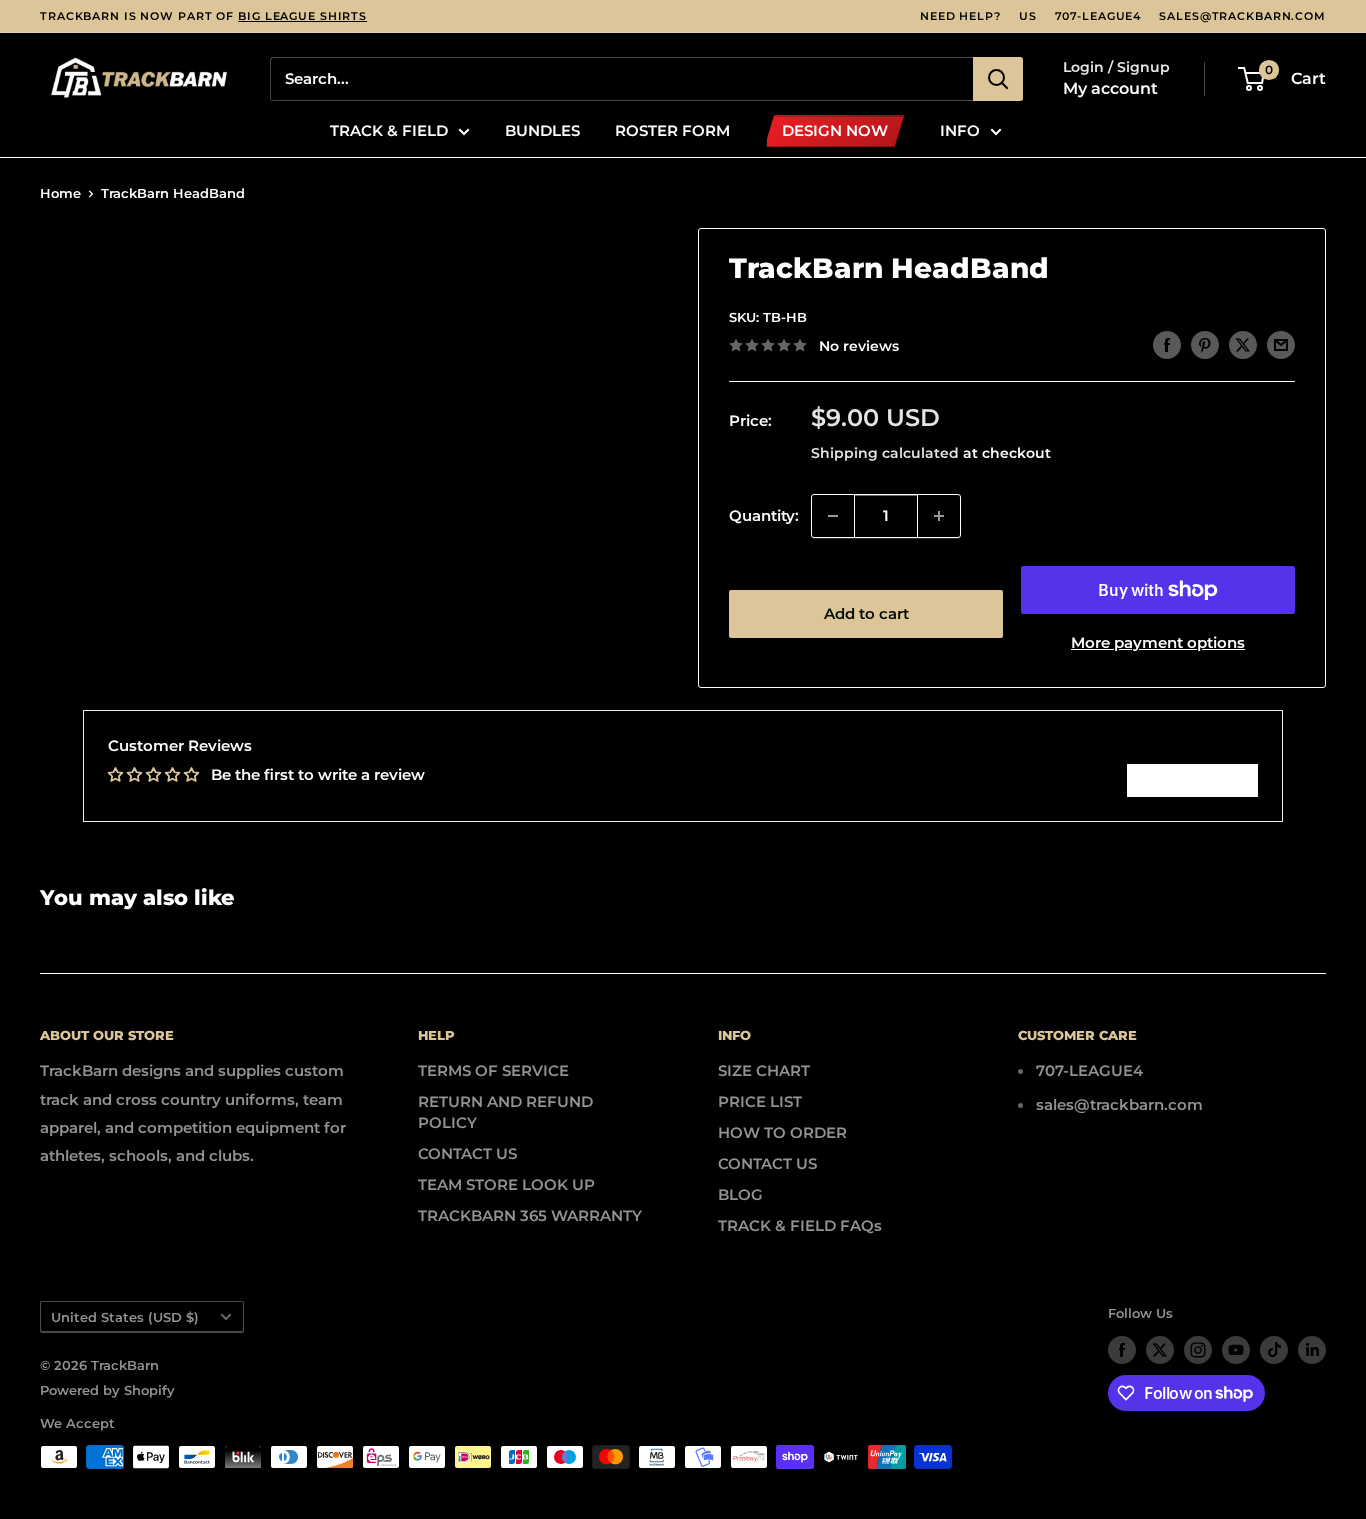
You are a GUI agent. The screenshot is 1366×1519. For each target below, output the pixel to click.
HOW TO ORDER (782, 1132)
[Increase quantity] (939, 516)
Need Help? (960, 16)
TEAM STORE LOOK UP (506, 1184)
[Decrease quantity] (833, 516)
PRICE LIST (760, 1101)
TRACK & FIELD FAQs (800, 1225)
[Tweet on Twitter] (1243, 344)
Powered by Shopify (107, 1390)
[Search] (998, 79)
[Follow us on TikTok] (1274, 1350)
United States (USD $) (125, 1317)
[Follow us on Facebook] (1122, 1350)
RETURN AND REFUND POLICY (505, 1112)
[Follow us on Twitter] (1160, 1350)
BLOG (740, 1194)
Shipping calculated (885, 453)
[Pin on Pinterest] (1205, 344)
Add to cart (866, 613)
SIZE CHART (764, 1070)
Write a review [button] (1192, 780)
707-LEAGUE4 (1098, 16)
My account (1110, 88)
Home (60, 193)
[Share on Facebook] (1167, 344)
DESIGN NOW (835, 130)
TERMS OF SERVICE (493, 1070)
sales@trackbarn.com (1242, 16)
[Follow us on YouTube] (1236, 1350)
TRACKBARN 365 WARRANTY (530, 1215)
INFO (960, 130)
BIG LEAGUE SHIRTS (302, 16)
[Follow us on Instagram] (1198, 1350)
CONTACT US (467, 1153)
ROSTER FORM (672, 130)
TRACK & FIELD (389, 130)
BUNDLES (542, 130)
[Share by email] (1281, 344)
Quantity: (764, 515)
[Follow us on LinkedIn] (1312, 1350)
